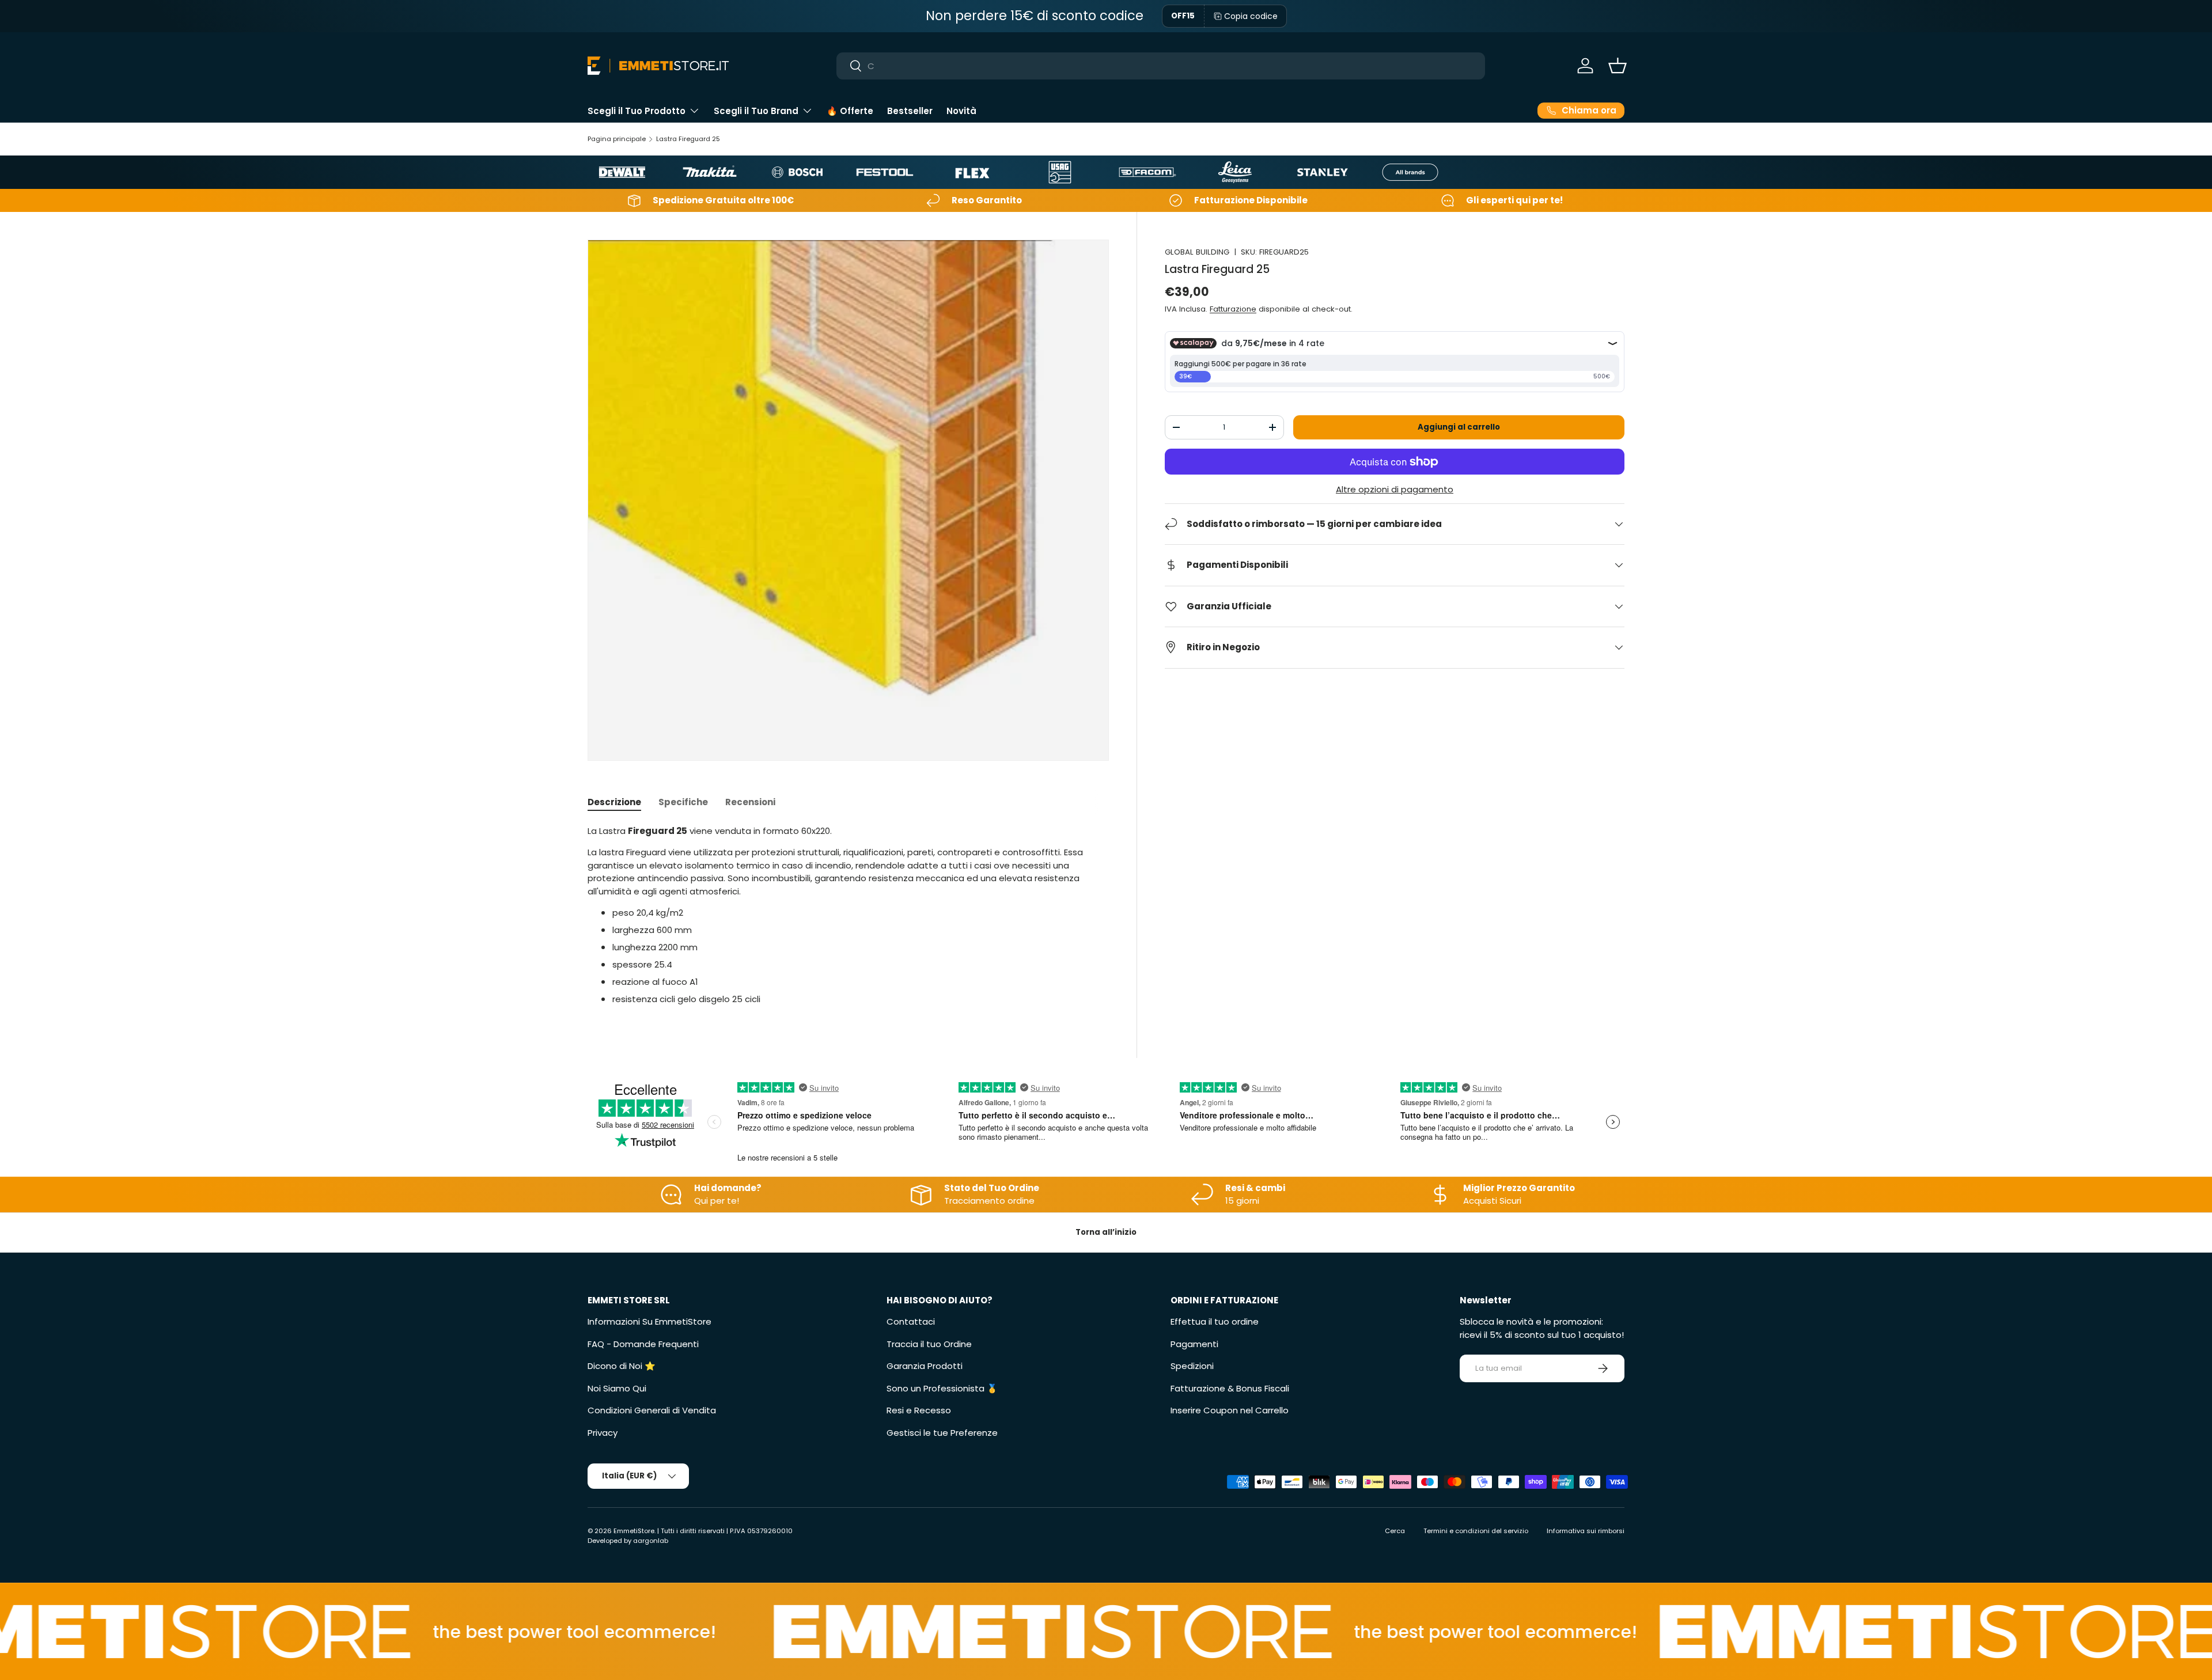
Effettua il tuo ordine (1215, 1321)
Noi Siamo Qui (617, 1388)
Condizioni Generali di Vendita (652, 1410)
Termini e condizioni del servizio (1476, 1531)
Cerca (1395, 1531)
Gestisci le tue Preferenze (942, 1433)
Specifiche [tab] (683, 802)
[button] (1618, 66)
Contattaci (911, 1321)
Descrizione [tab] (614, 802)
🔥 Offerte (850, 111)
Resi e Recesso (919, 1410)
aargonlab (651, 1541)
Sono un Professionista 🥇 (942, 1388)
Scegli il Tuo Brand (756, 111)
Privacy (603, 1433)
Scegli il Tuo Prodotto (637, 111)
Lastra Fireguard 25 (688, 139)
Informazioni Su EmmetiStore (649, 1321)
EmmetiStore (634, 1531)
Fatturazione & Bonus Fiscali (1230, 1388)
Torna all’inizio (1106, 1232)
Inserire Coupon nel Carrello (1230, 1410)
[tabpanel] (848, 915)
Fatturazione (1233, 309)
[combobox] (1161, 66)
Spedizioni (1192, 1366)
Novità (961, 111)
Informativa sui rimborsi (1586, 1531)
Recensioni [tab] (750, 802)
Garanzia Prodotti (925, 1366)
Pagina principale (617, 139)
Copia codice (1251, 16)
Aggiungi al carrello (1459, 427)
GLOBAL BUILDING (1197, 252)
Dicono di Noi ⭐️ (622, 1366)
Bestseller (910, 111)
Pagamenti (1194, 1344)
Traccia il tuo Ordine (929, 1344)
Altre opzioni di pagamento (1395, 489)
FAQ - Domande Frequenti (643, 1344)
